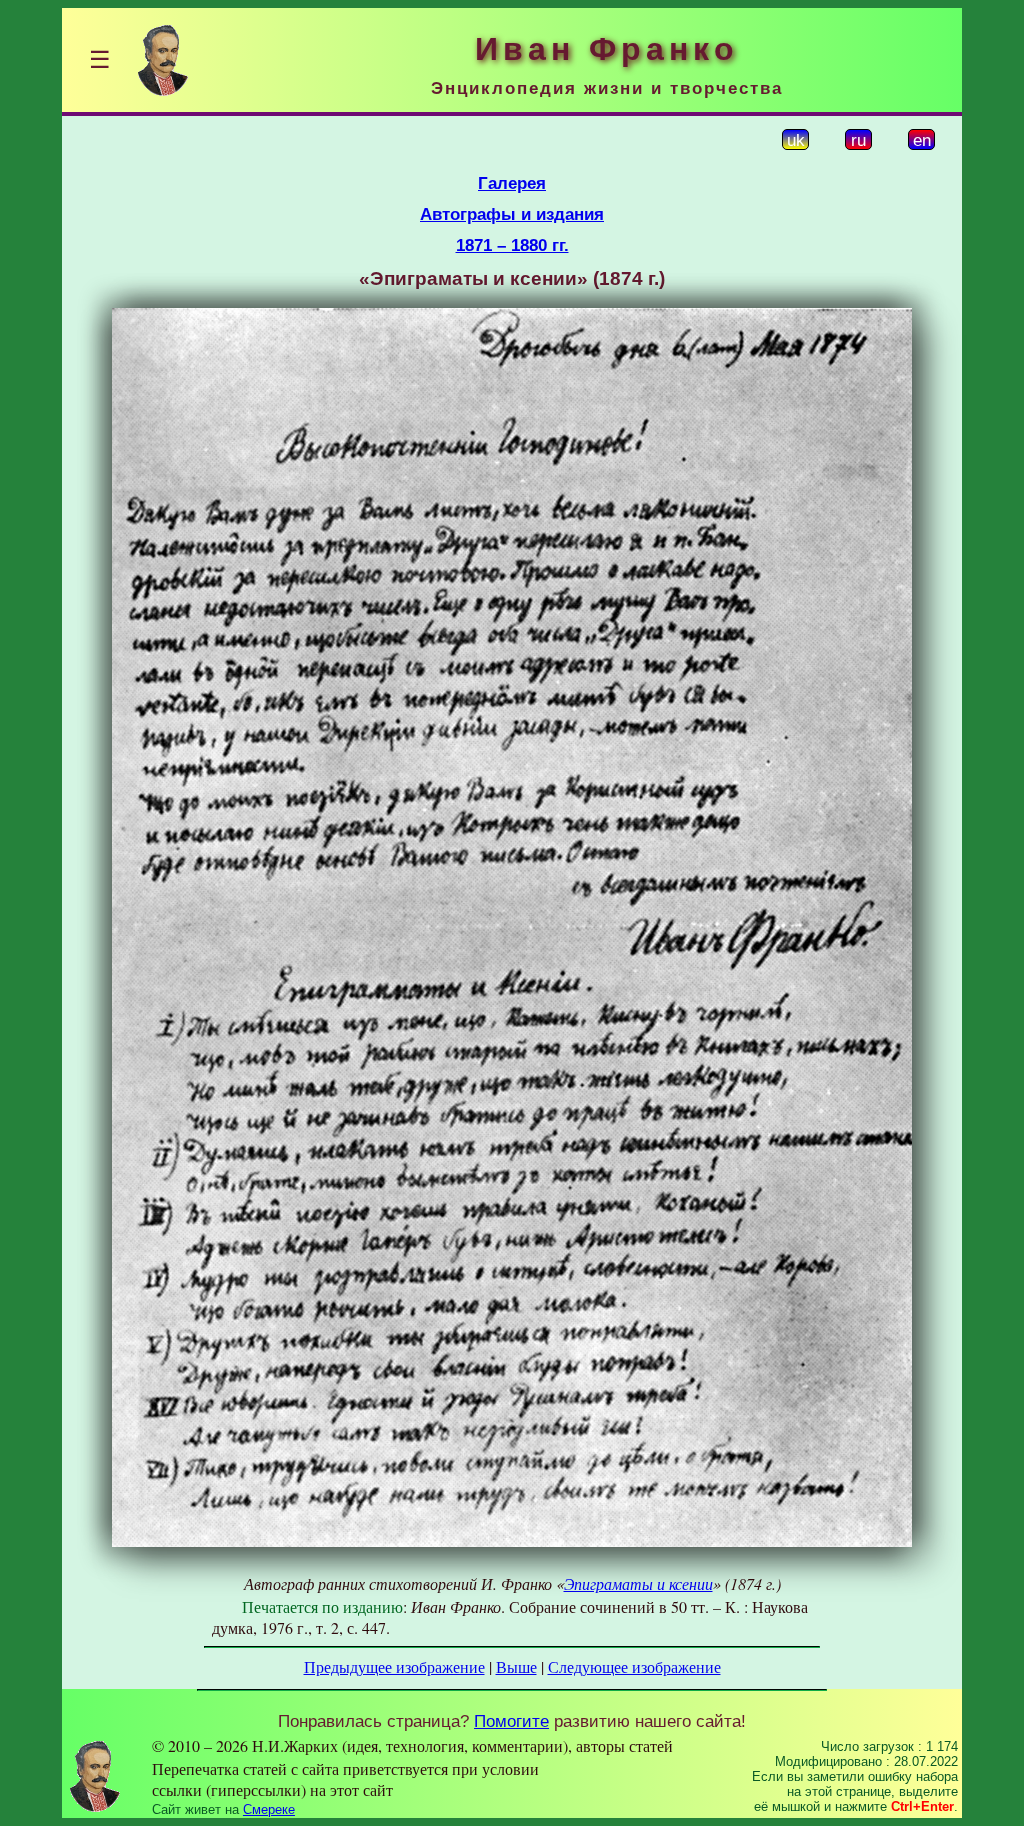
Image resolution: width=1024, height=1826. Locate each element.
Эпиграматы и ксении (638, 1583)
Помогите (511, 1721)
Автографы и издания (512, 214)
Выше (516, 1666)
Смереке (269, 1809)
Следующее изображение (634, 1666)
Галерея (512, 183)
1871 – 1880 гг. (512, 245)
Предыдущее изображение (394, 1666)
